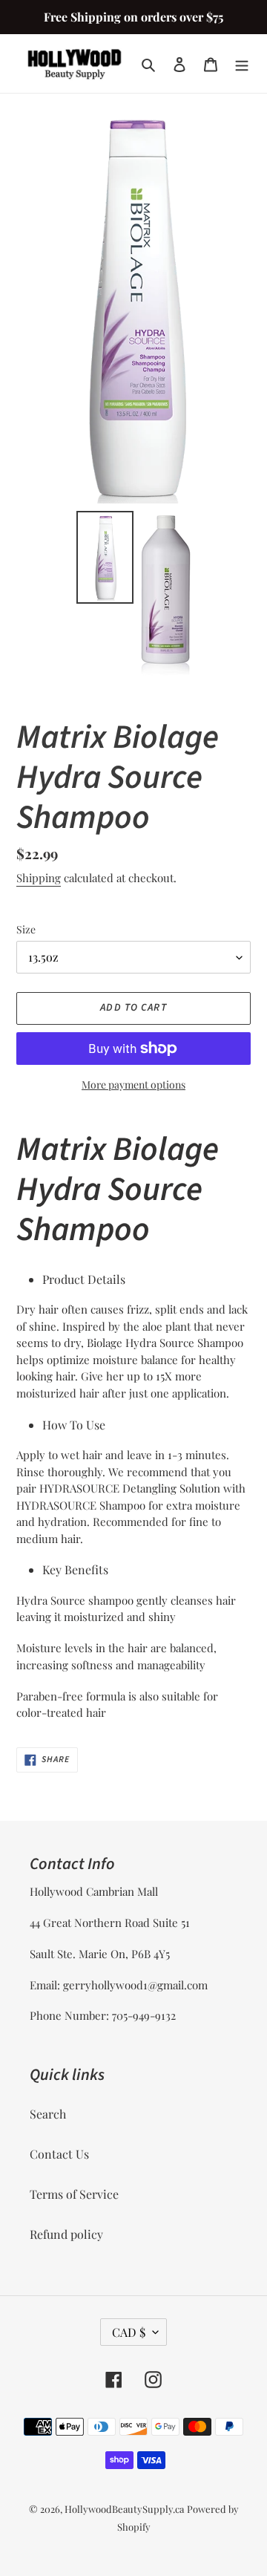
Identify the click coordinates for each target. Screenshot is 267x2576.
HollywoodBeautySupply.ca (124, 2509)
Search (48, 2114)
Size (26, 929)
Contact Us (59, 2154)
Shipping (39, 878)
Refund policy (66, 2234)
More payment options (133, 1085)
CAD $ (129, 2332)
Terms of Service (74, 2194)
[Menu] (242, 64)
